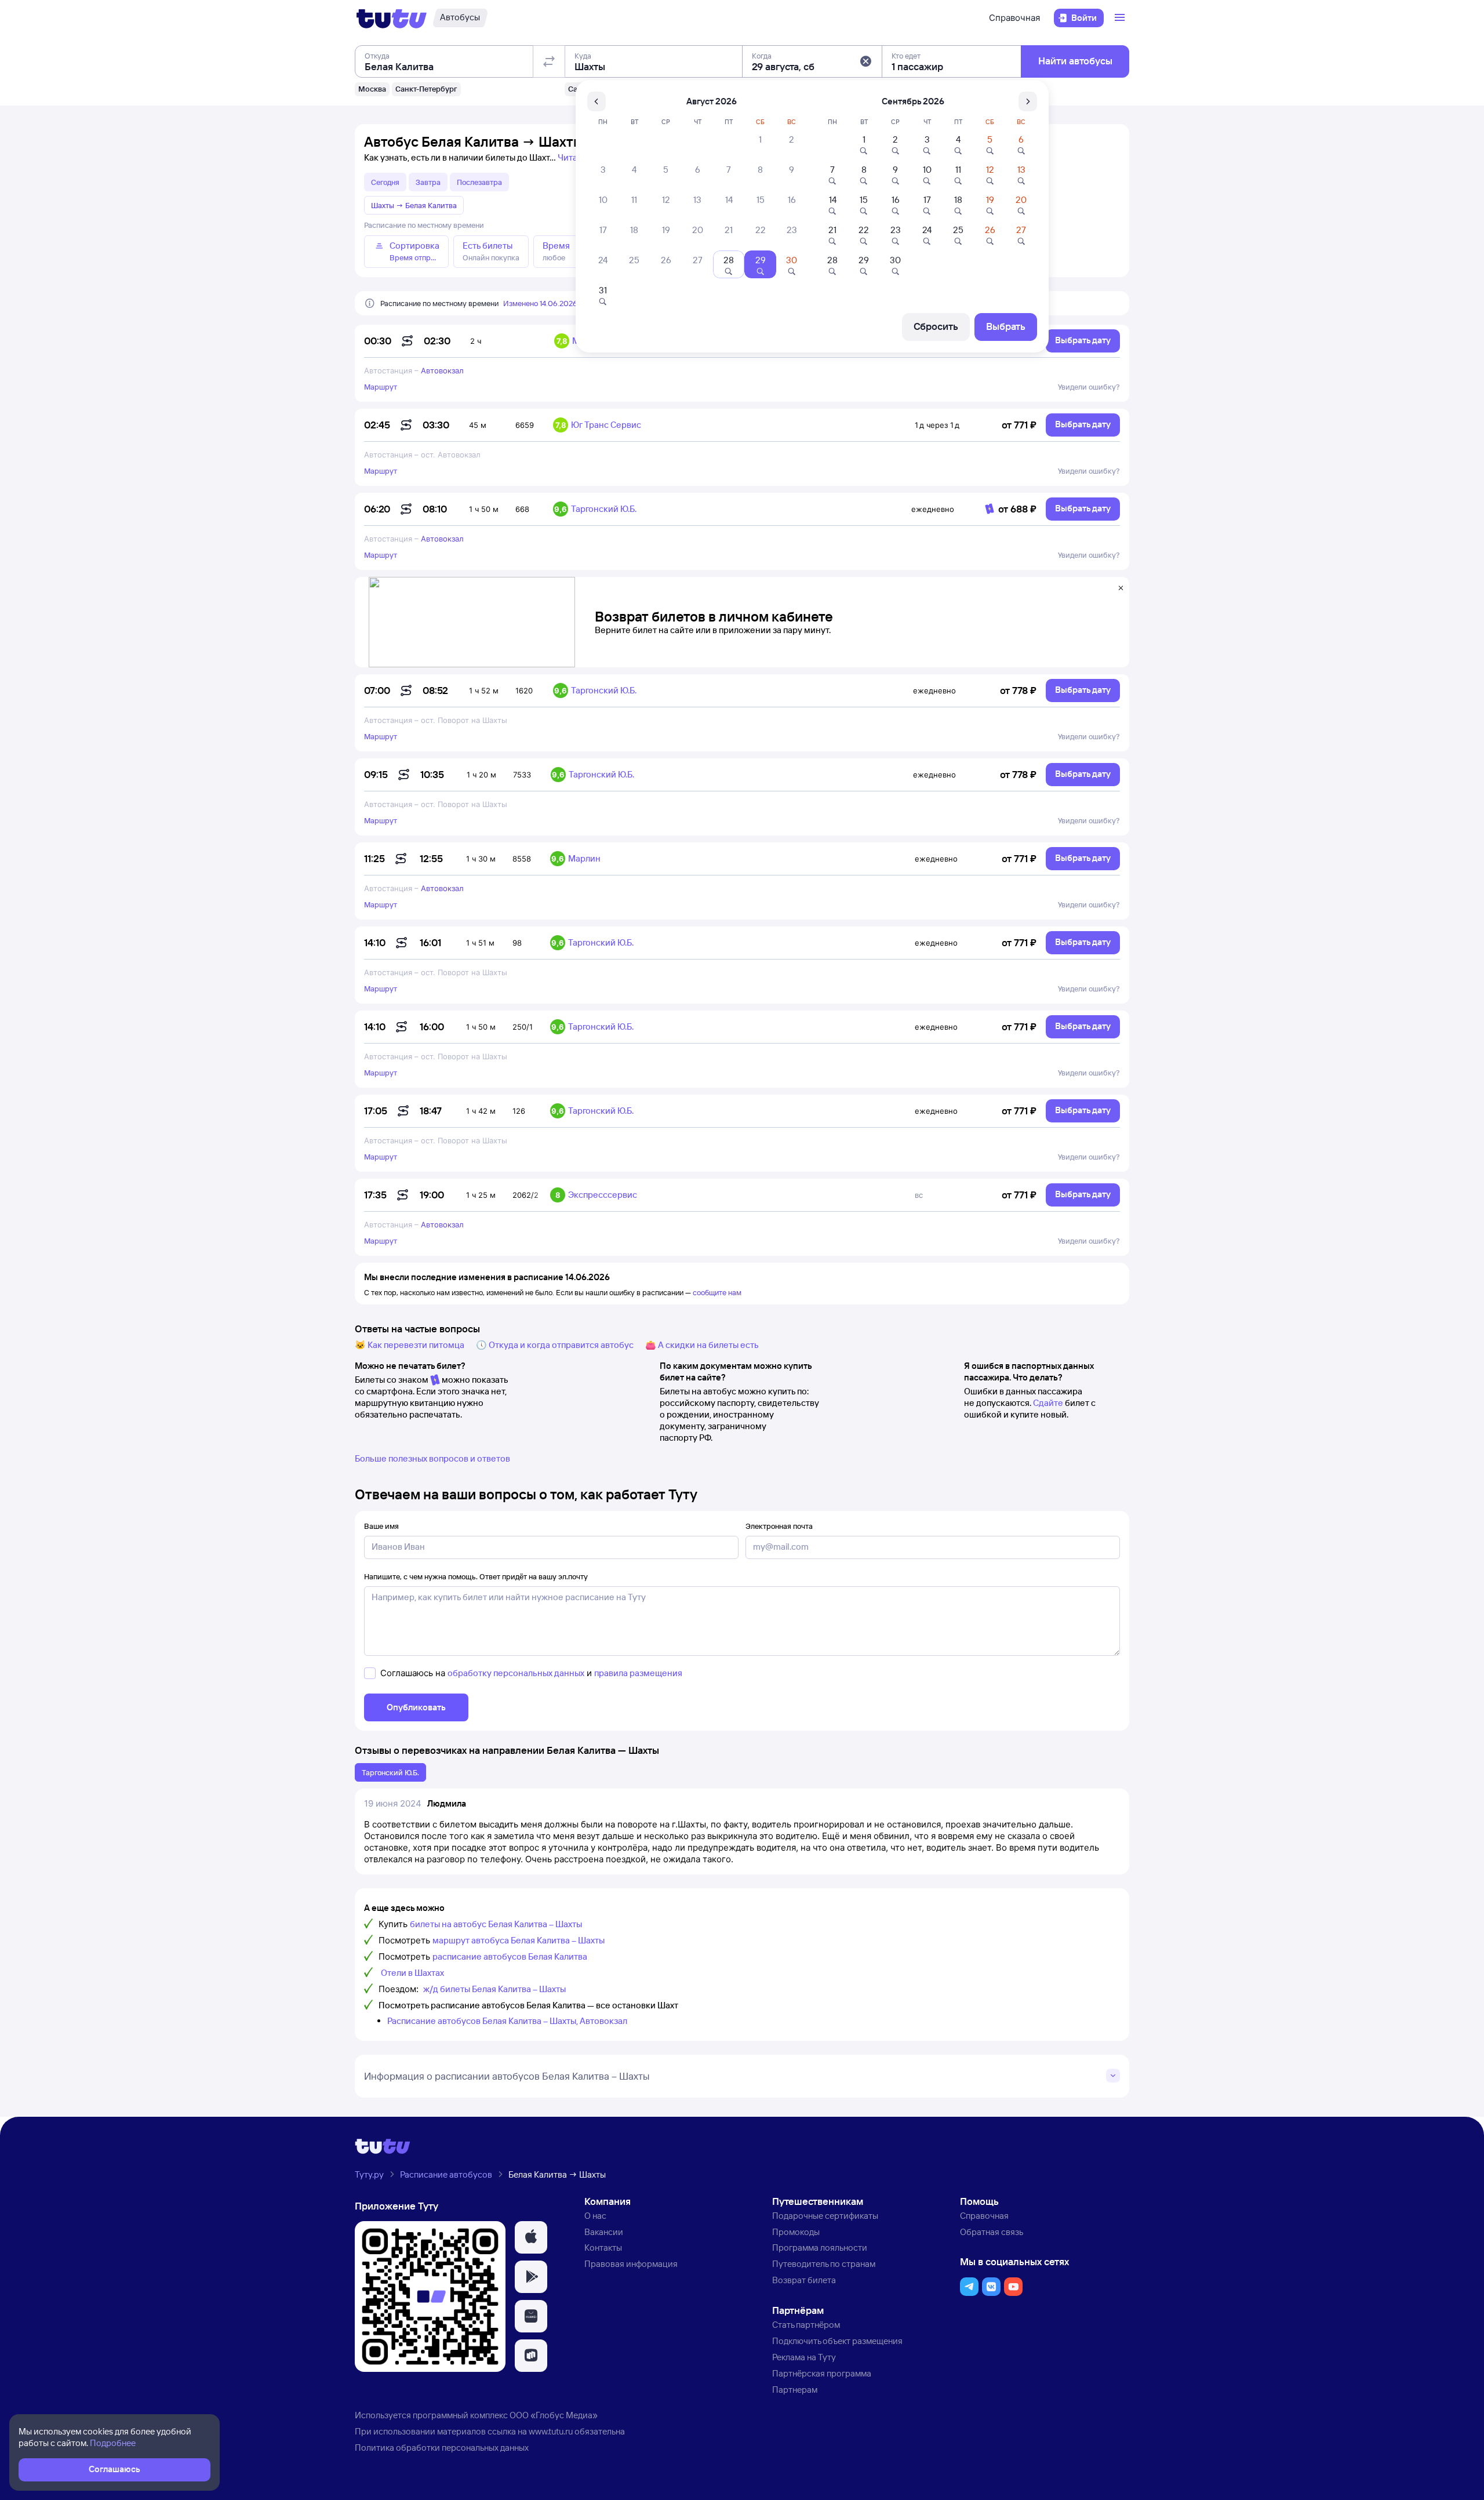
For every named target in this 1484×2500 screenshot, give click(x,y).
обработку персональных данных (516, 1673)
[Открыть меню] (1121, 18)
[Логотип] (392, 18)
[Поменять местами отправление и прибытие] (549, 61)
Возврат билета (804, 2280)
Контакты (603, 2248)
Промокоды (796, 2232)
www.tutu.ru (551, 2431)
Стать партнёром (806, 2325)
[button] (865, 61)
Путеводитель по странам (824, 2264)
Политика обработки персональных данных (442, 2448)
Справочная (1014, 18)
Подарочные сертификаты (825, 2216)
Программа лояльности (820, 2248)
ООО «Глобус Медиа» (554, 2415)
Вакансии (604, 2232)
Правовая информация (631, 2264)
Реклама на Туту (804, 2357)
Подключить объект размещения (837, 2341)
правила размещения (638, 1673)
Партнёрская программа (822, 2373)
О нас (595, 2216)
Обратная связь (992, 2232)
